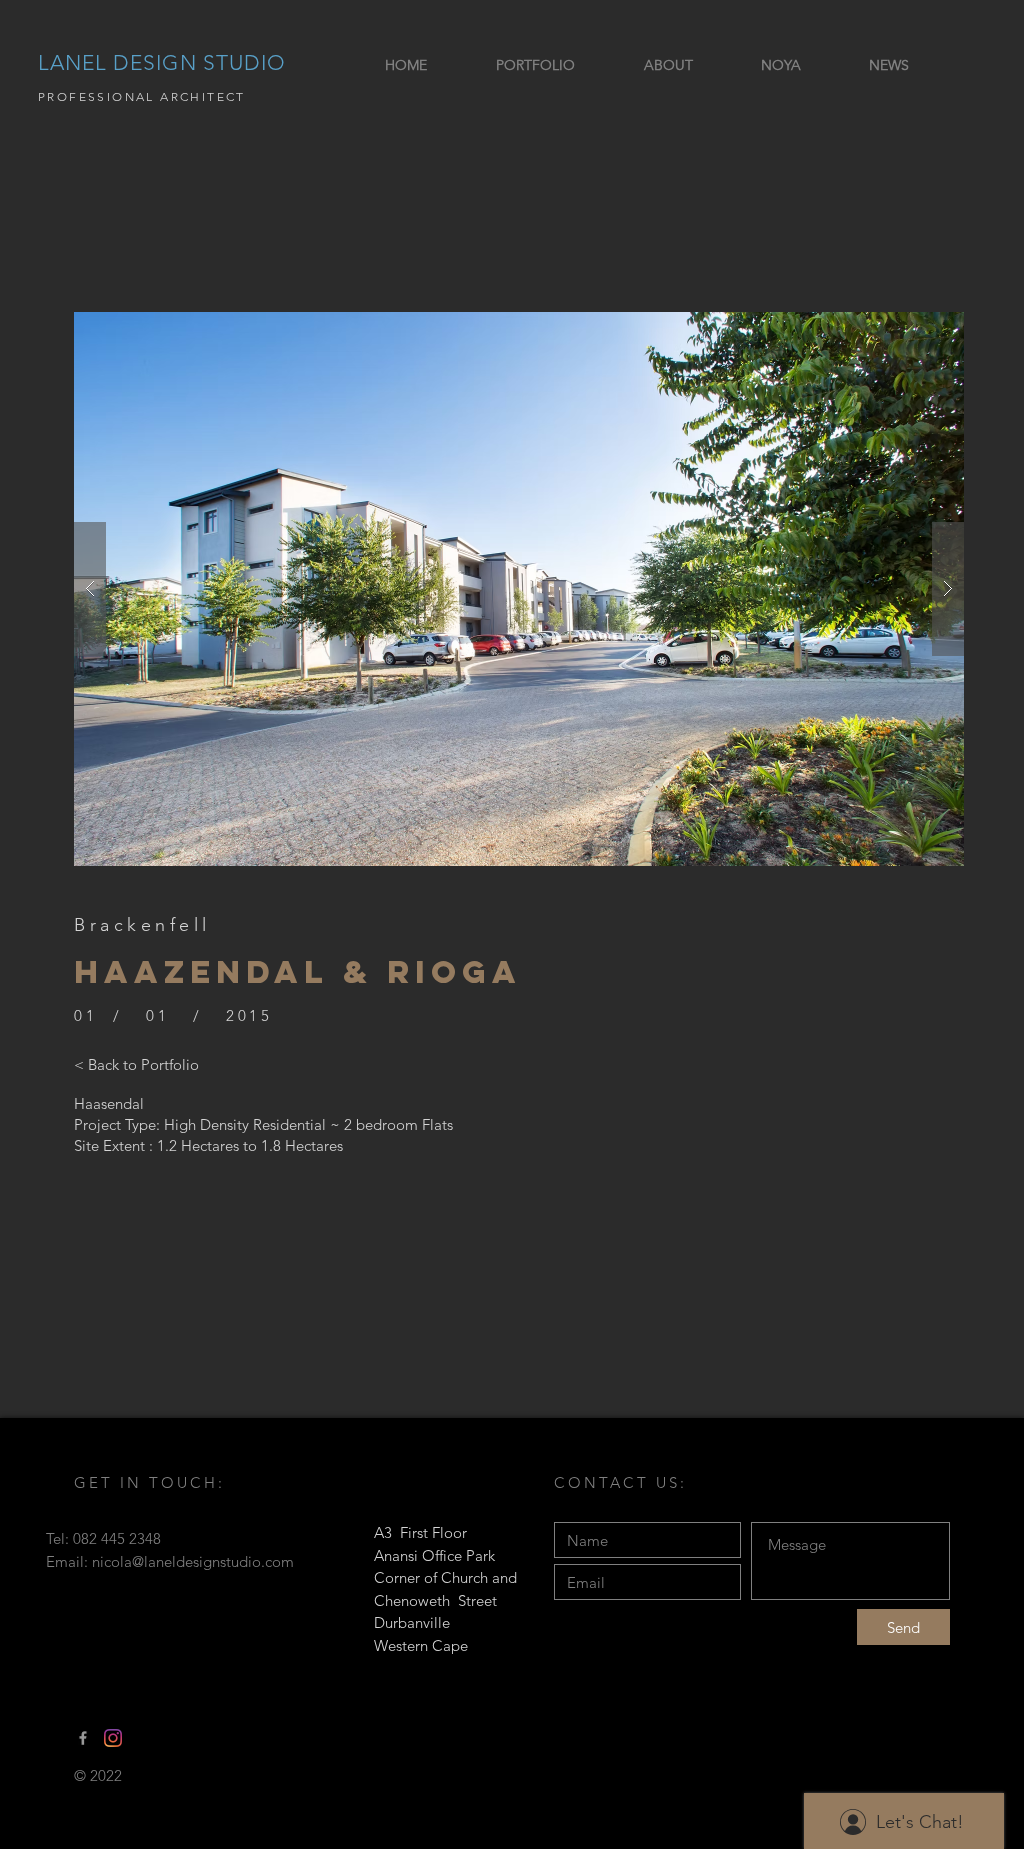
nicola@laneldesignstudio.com (193, 1561)
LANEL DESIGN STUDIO (162, 62)
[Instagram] (113, 1738)
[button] (519, 589)
